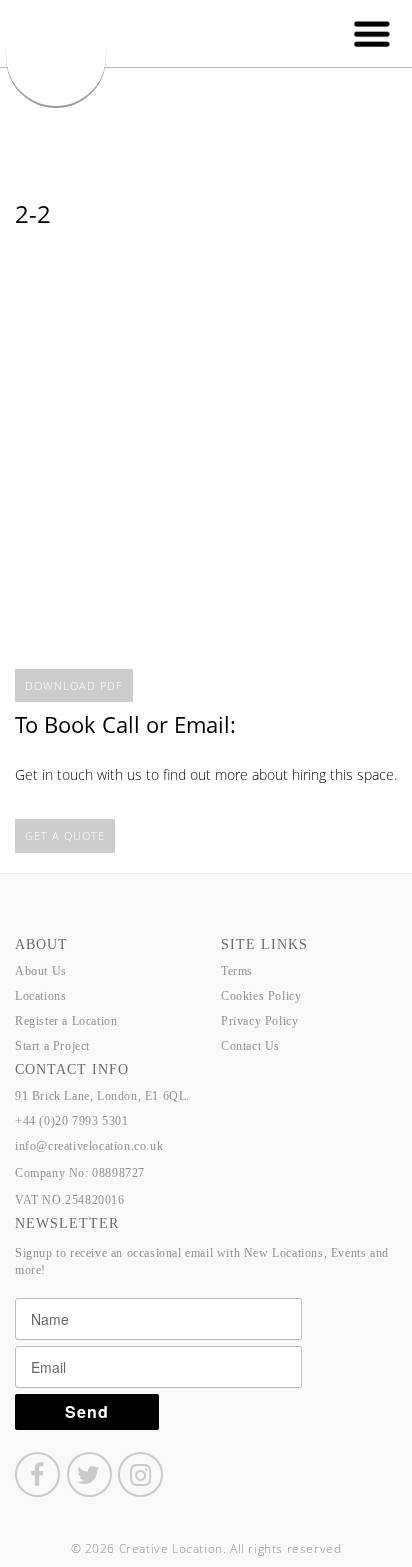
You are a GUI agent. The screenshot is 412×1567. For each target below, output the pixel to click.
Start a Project (52, 1046)
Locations (40, 996)
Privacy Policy (259, 1021)
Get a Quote (65, 835)
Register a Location (66, 1021)
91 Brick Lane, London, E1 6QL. (102, 1096)
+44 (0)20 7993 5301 (71, 1121)
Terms (237, 971)
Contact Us (250, 1046)
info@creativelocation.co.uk (89, 1146)
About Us (41, 971)
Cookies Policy (261, 996)
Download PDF (74, 685)
